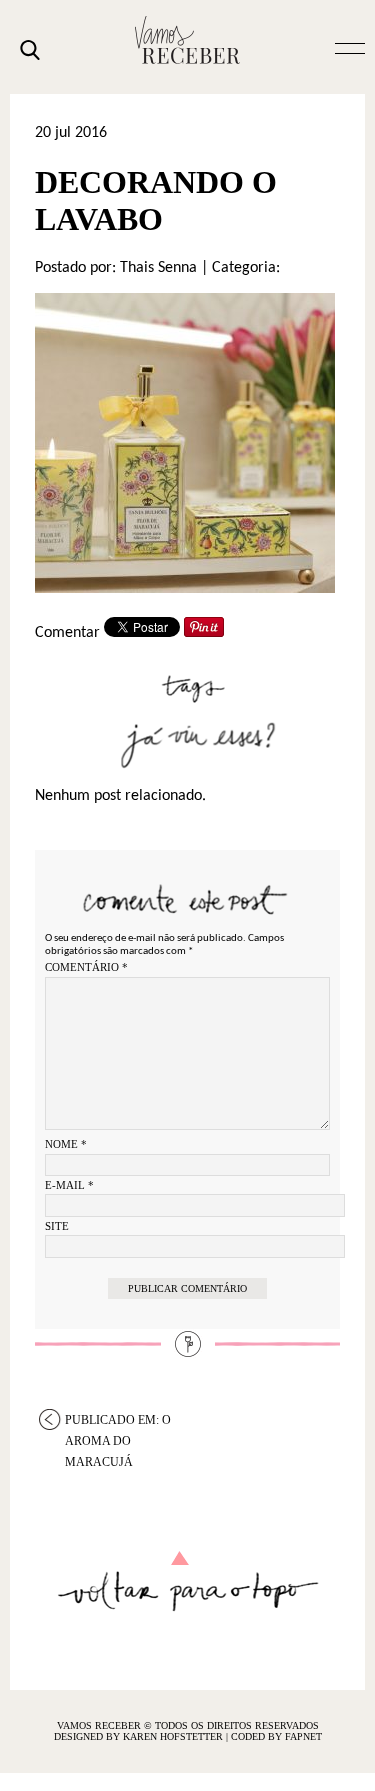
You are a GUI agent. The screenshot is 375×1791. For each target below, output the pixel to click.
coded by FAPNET (276, 1736)
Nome (66, 1144)
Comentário (86, 967)
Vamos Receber (188, 40)
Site (57, 1226)
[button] (350, 47)
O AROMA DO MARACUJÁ (118, 1421)
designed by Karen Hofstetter (140, 1736)
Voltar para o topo (187, 1581)
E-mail (69, 1185)
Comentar (67, 633)
